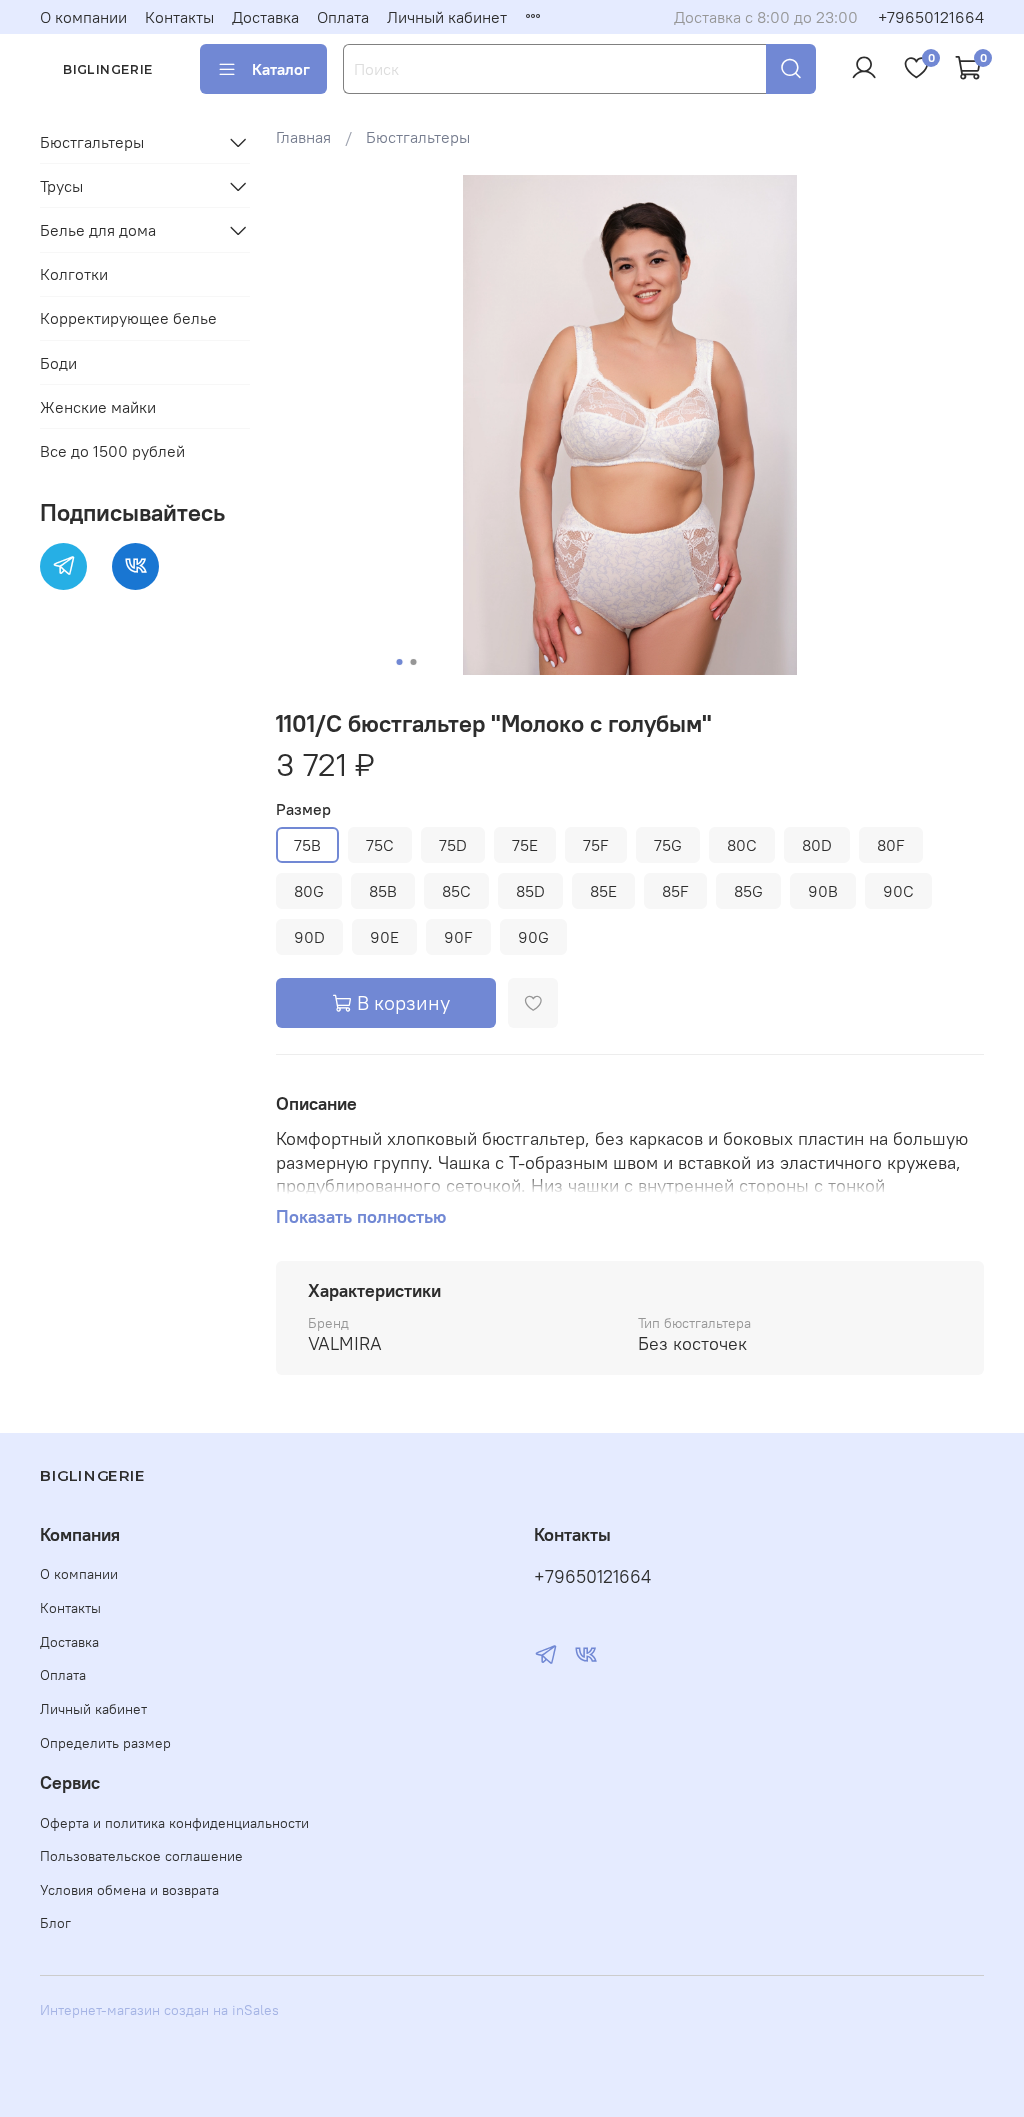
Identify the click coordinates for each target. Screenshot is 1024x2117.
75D (453, 845)
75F (596, 845)
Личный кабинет (447, 17)
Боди (58, 363)
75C (380, 845)
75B (307, 845)
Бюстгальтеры (418, 137)
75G (668, 845)
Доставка (265, 17)
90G (533, 937)
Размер (303, 809)
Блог (55, 1923)
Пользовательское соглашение (141, 1856)
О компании (83, 17)
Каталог (281, 69)
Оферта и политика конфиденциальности (174, 1823)
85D (530, 891)
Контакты (179, 17)
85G (748, 891)
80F (891, 845)
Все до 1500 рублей (112, 451)
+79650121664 (931, 17)
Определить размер (105, 1743)
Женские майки (98, 407)
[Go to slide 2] (413, 662)
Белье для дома (98, 230)
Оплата (343, 17)
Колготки (74, 274)
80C (742, 845)
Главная (303, 137)
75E (525, 845)
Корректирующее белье (128, 318)
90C (898, 891)
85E (603, 891)
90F (458, 937)
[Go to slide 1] (399, 662)
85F (675, 891)
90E (384, 937)
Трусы (61, 186)
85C (456, 891)
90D (309, 937)
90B (823, 891)
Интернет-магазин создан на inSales (159, 2010)
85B (383, 891)
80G (309, 891)
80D (817, 845)
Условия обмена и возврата (129, 1890)
